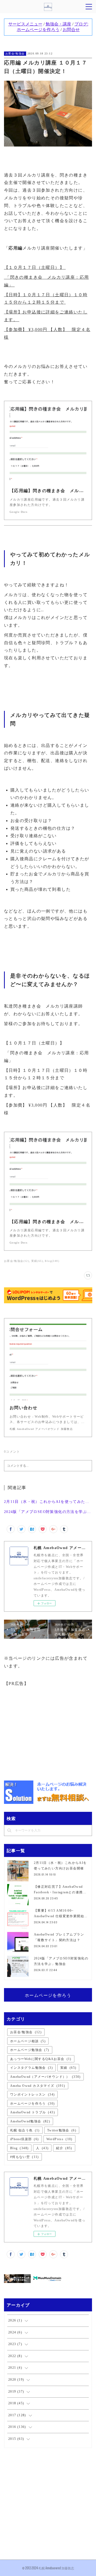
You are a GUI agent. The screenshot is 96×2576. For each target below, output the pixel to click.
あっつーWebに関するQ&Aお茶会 (41, 2059)
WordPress (59, 2139)
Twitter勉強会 (62, 2130)
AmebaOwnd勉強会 (30, 2121)
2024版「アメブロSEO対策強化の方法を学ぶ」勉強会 (48, 1512)
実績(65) (37, 1261)
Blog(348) (52, 1261)
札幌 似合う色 (25, 2130)
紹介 (64, 2148)
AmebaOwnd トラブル (33, 2112)
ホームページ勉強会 (30, 2050)
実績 (68, 2068)
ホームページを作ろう (48, 1995)
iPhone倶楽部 (25, 2139)
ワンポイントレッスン (33, 2095)
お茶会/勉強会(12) (17, 1261)
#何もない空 (25, 2157)
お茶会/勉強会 (15, 53)
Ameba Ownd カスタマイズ (38, 2086)
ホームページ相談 (28, 2041)
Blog (19, 2148)
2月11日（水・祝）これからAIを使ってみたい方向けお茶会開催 (48, 1502)
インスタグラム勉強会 (31, 2068)
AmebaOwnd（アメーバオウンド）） (45, 2077)
